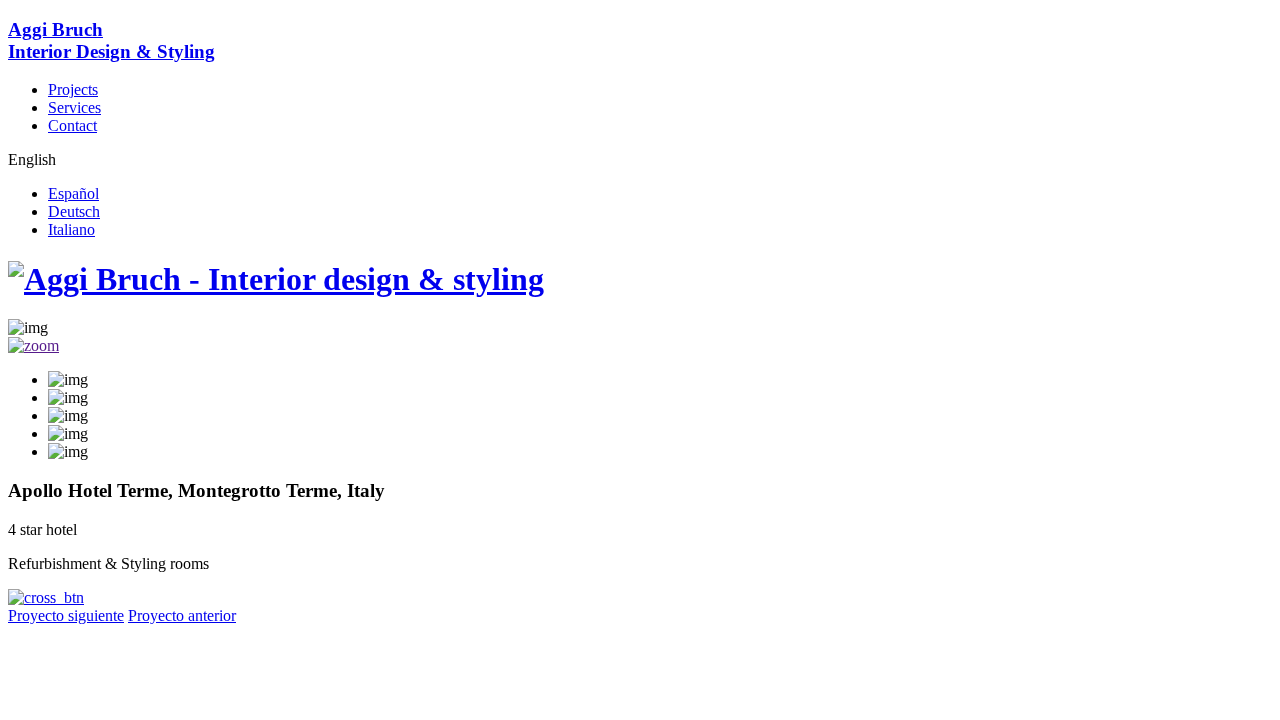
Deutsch (74, 211)
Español (73, 193)
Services (74, 107)
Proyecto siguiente (66, 615)
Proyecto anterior (182, 615)
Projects (73, 89)
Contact (72, 125)
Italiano (71, 229)
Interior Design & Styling (111, 40)
